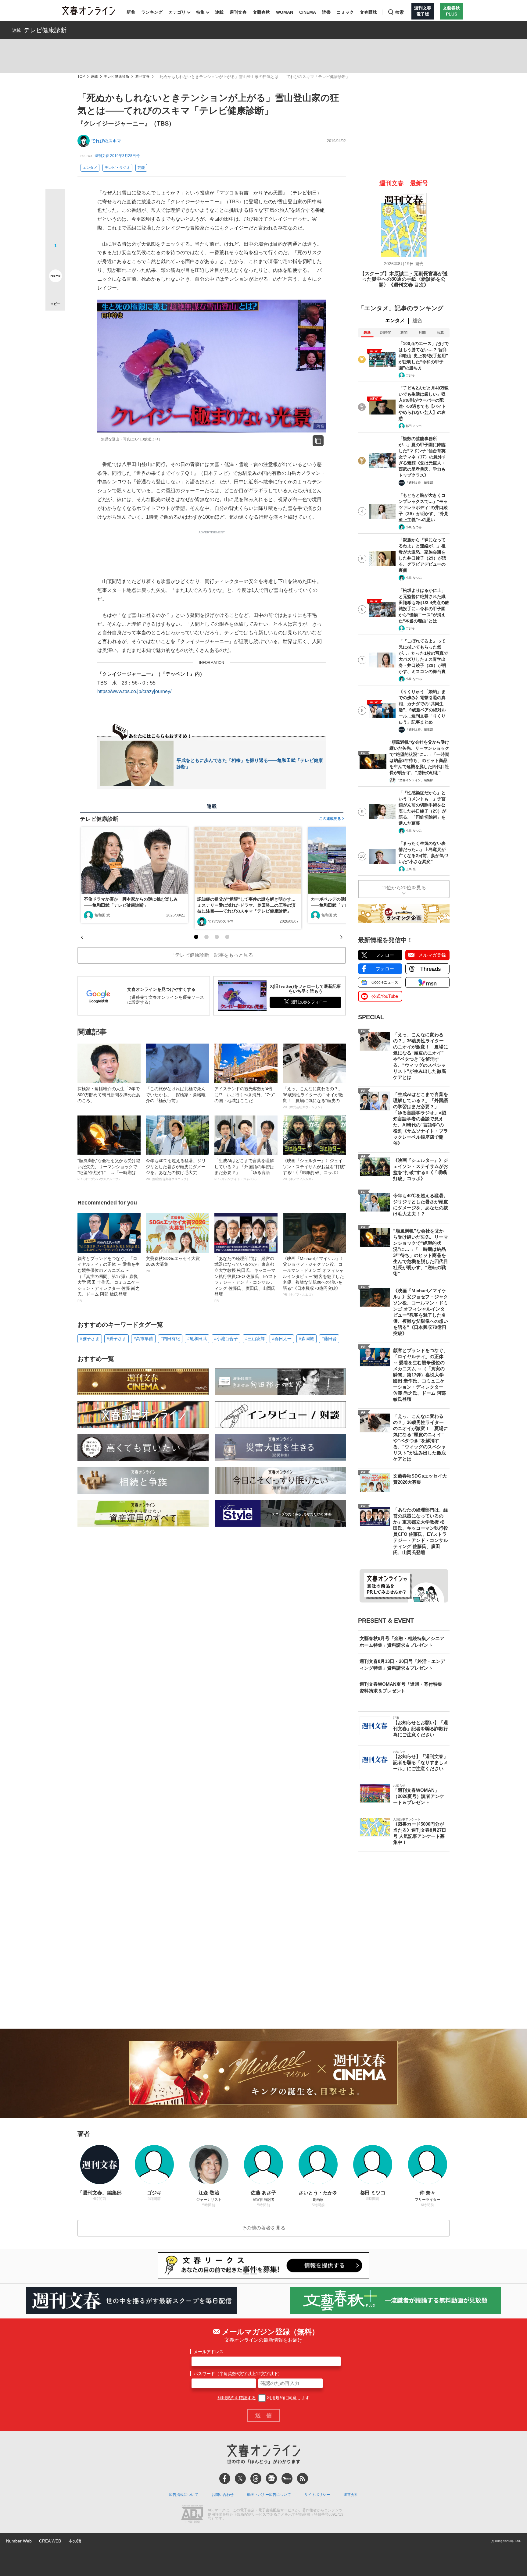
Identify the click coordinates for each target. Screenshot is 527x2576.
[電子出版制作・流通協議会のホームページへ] (192, 2515)
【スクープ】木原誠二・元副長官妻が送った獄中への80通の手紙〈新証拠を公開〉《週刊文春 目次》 (404, 279)
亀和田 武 (102, 915)
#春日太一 (282, 1339)
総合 (418, 320)
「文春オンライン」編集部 (415, 780)
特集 (200, 12)
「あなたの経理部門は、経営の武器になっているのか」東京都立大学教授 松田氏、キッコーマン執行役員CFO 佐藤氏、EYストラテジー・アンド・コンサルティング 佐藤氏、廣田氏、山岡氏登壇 (246, 1279)
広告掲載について (184, 2495)
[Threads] (256, 2478)
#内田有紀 (170, 1339)
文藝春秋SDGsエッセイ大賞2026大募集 (173, 1264)
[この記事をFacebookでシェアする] (55, 219)
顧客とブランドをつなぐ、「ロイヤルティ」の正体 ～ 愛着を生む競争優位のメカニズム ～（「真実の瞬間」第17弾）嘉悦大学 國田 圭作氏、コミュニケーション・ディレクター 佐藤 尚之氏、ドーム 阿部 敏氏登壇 (109, 1279)
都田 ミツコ (414, 426)
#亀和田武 (197, 1339)
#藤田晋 (329, 1339)
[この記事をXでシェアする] (55, 201)
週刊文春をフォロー (309, 1002)
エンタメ (90, 168)
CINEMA (308, 12)
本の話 (75, 2541)
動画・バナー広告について (269, 2495)
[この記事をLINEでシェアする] (55, 259)
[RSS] (303, 2478)
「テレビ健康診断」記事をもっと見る (212, 955)
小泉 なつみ (414, 527)
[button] (196, 937)
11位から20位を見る (404, 888)
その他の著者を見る (263, 2228)
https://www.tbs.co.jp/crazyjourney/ (134, 691)
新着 (131, 12)
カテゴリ (177, 12)
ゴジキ (410, 375)
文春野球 (368, 12)
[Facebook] (225, 2478)
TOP (81, 77)
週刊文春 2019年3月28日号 (117, 156)
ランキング (152, 12)
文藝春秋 (261, 12)
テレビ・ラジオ (117, 168)
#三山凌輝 (255, 1339)
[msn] (287, 2478)
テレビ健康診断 (45, 30)
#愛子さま (117, 1339)
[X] (240, 2478)
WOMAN (285, 12)
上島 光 (411, 869)
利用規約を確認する (237, 2398)
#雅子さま (90, 1339)
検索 (400, 12)
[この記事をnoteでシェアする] (55, 277)
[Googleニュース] (271, 2478)
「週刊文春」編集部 (419, 483)
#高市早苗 (143, 1339)
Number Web (19, 2541)
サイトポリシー (317, 2495)
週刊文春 (238, 12)
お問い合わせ (223, 2495)
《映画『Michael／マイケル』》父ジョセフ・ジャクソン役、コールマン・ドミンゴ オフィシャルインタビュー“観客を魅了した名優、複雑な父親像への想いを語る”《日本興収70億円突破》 (314, 1276)
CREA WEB (50, 2541)
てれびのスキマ (106, 141)
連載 (219, 12)
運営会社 (351, 2495)
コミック (345, 12)
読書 (326, 12)
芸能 (141, 168)
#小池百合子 (226, 1339)
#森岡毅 (307, 1339)
